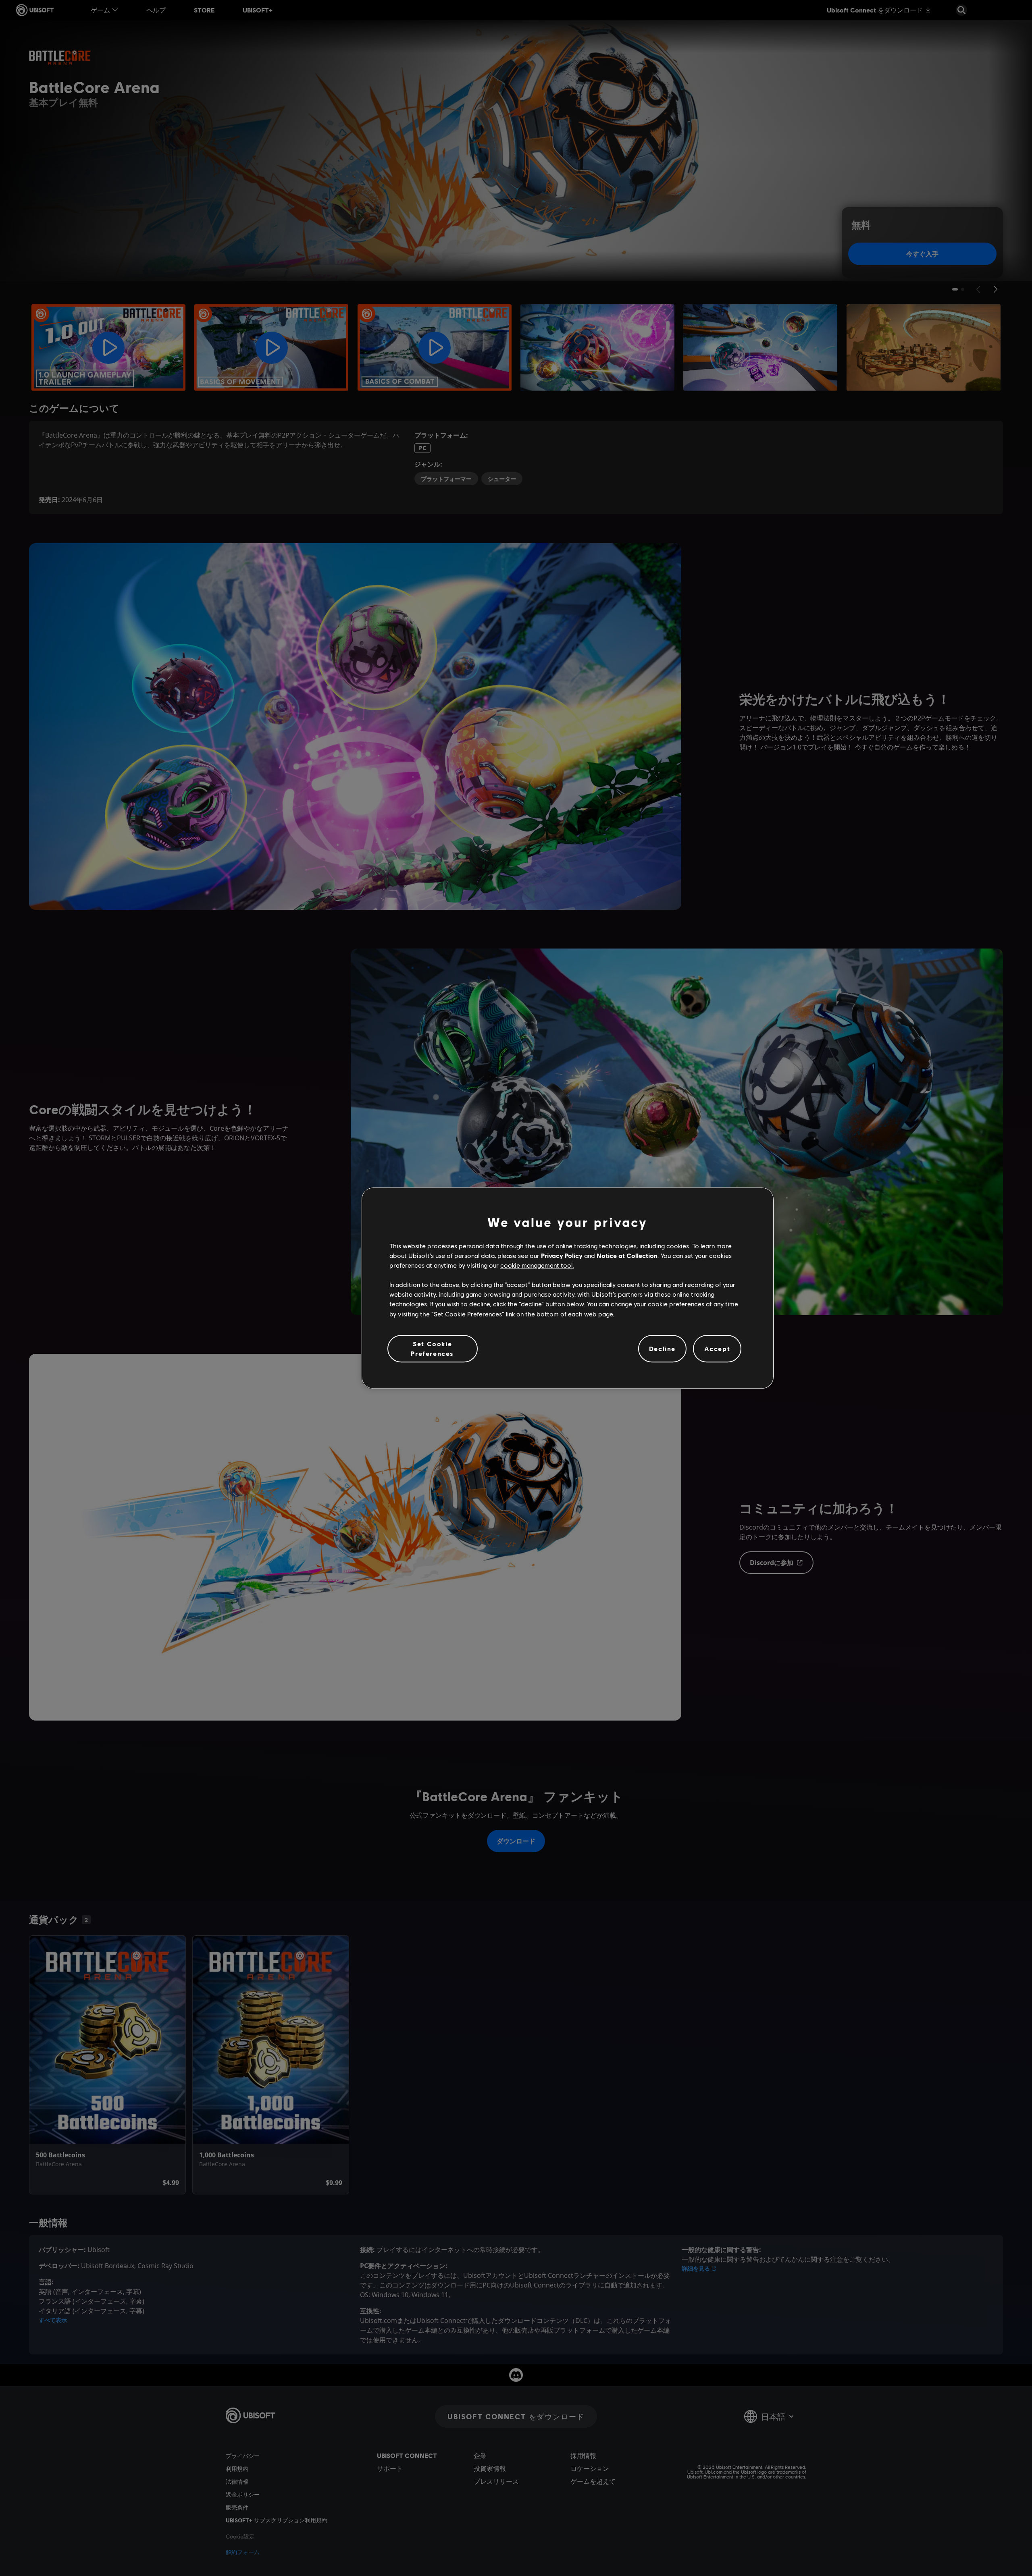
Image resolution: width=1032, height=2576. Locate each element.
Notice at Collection (627, 1255)
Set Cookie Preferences (432, 1348)
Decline (662, 1348)
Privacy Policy (562, 1255)
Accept (717, 1348)
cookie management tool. (537, 1265)
